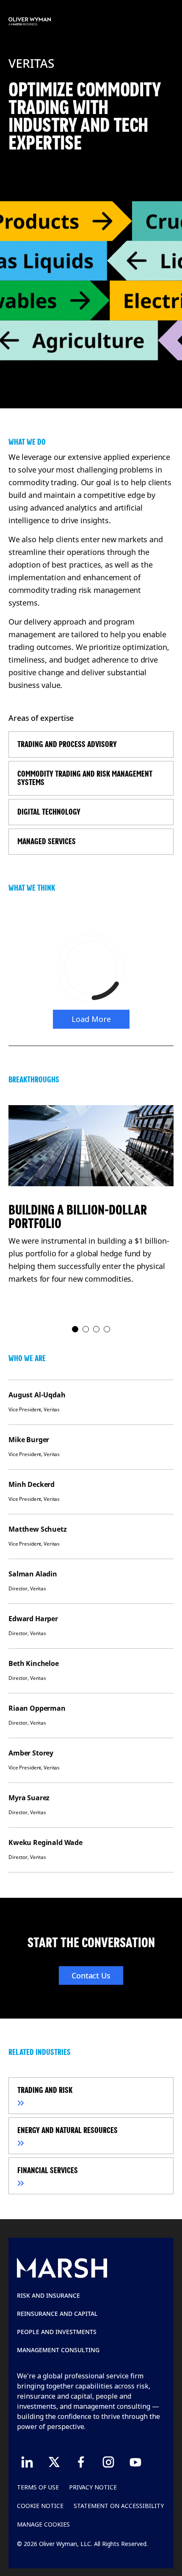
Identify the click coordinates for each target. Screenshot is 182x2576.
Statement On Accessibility (119, 2506)
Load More (91, 1019)
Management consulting (58, 2350)
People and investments (57, 2332)
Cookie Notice (40, 2506)
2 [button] (86, 1330)
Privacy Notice (93, 2487)
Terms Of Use (38, 2487)
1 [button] (76, 1330)
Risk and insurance (48, 2295)
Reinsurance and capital (57, 2314)
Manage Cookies (43, 2524)
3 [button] (97, 1330)
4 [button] (107, 1330)
